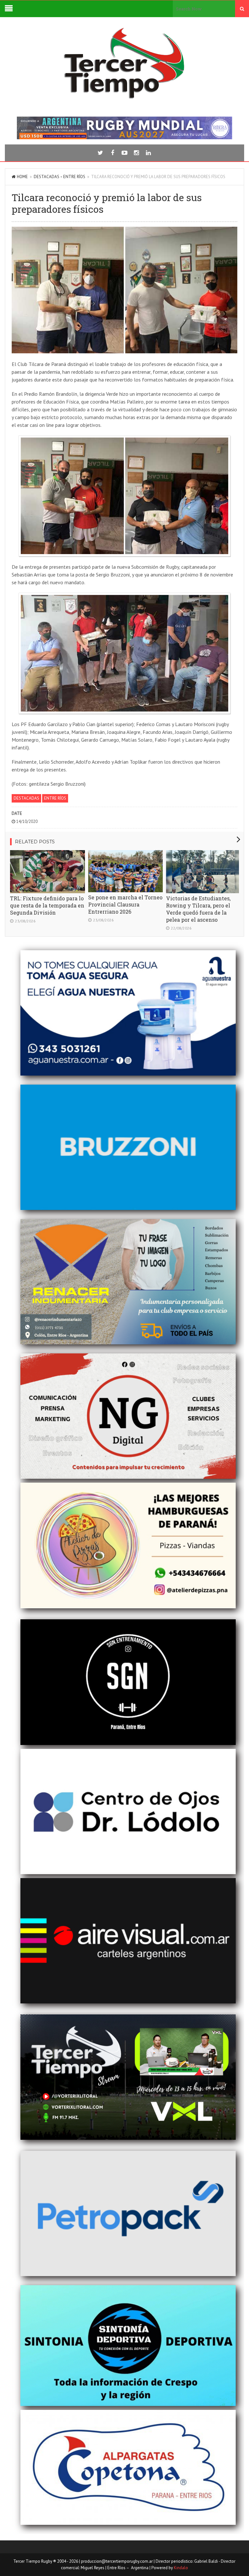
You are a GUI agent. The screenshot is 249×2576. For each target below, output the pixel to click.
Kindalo (181, 2568)
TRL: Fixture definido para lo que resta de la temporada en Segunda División (47, 905)
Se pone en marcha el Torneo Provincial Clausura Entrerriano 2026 (125, 904)
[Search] (242, 9)
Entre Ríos (74, 177)
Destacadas (47, 177)
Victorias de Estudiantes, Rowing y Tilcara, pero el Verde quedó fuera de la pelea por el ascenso (198, 909)
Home (22, 177)
